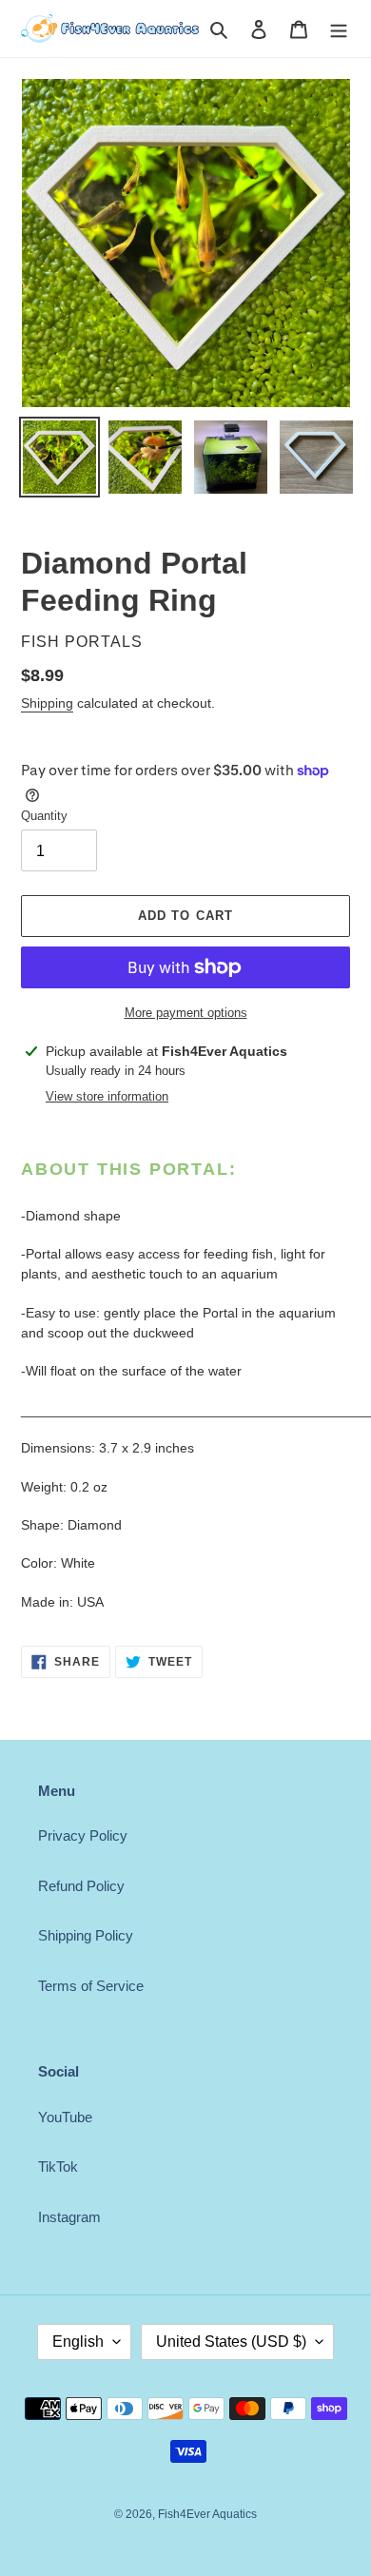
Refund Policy (81, 1886)
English (78, 2342)
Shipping (47, 703)
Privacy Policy (83, 1835)
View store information (107, 1096)
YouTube (65, 2117)
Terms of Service (91, 1986)
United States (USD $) (231, 2342)
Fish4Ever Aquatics (207, 2514)
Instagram (69, 2217)
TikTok (58, 2166)
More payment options (186, 1013)
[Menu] (339, 29)
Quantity (44, 816)
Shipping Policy (86, 1935)
